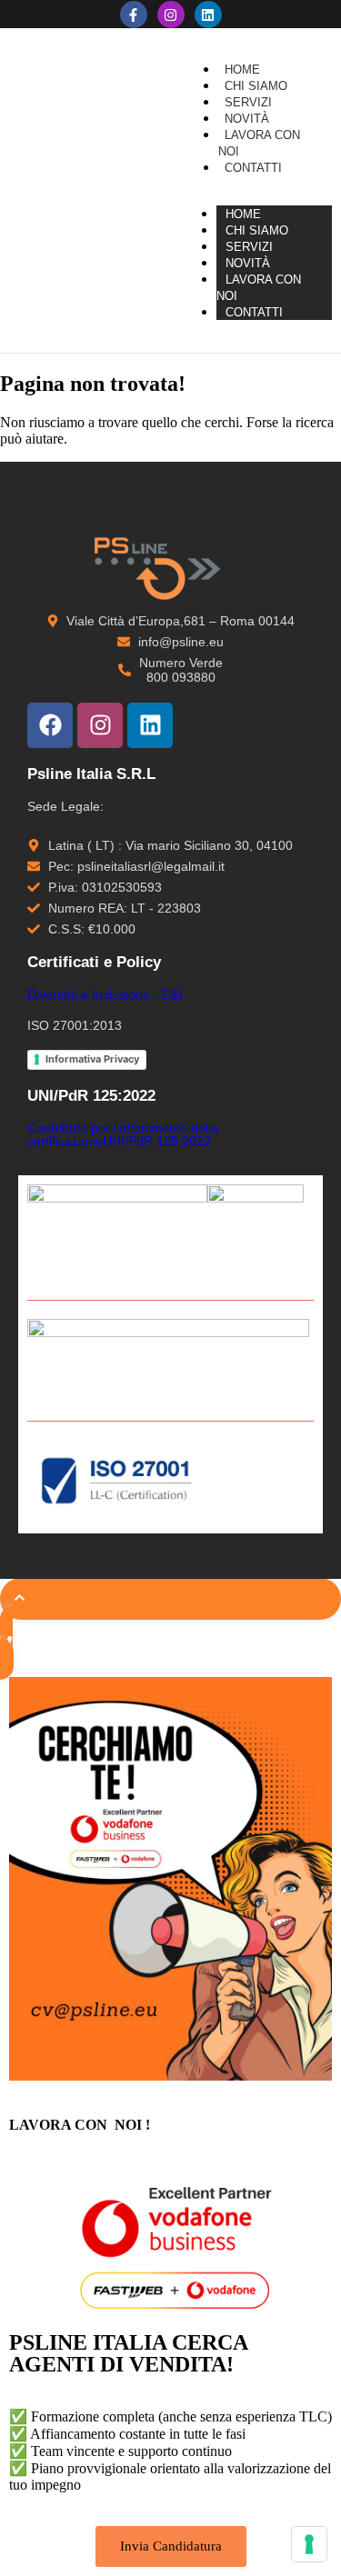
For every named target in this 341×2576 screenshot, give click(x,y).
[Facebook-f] (134, 15)
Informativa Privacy (92, 1059)
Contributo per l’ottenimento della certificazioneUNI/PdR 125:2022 (123, 1134)
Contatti (254, 312)
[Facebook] (50, 725)
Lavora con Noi (259, 288)
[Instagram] (171, 15)
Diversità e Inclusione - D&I (105, 994)
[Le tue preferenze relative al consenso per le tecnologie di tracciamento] (309, 2544)
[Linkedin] (208, 15)
